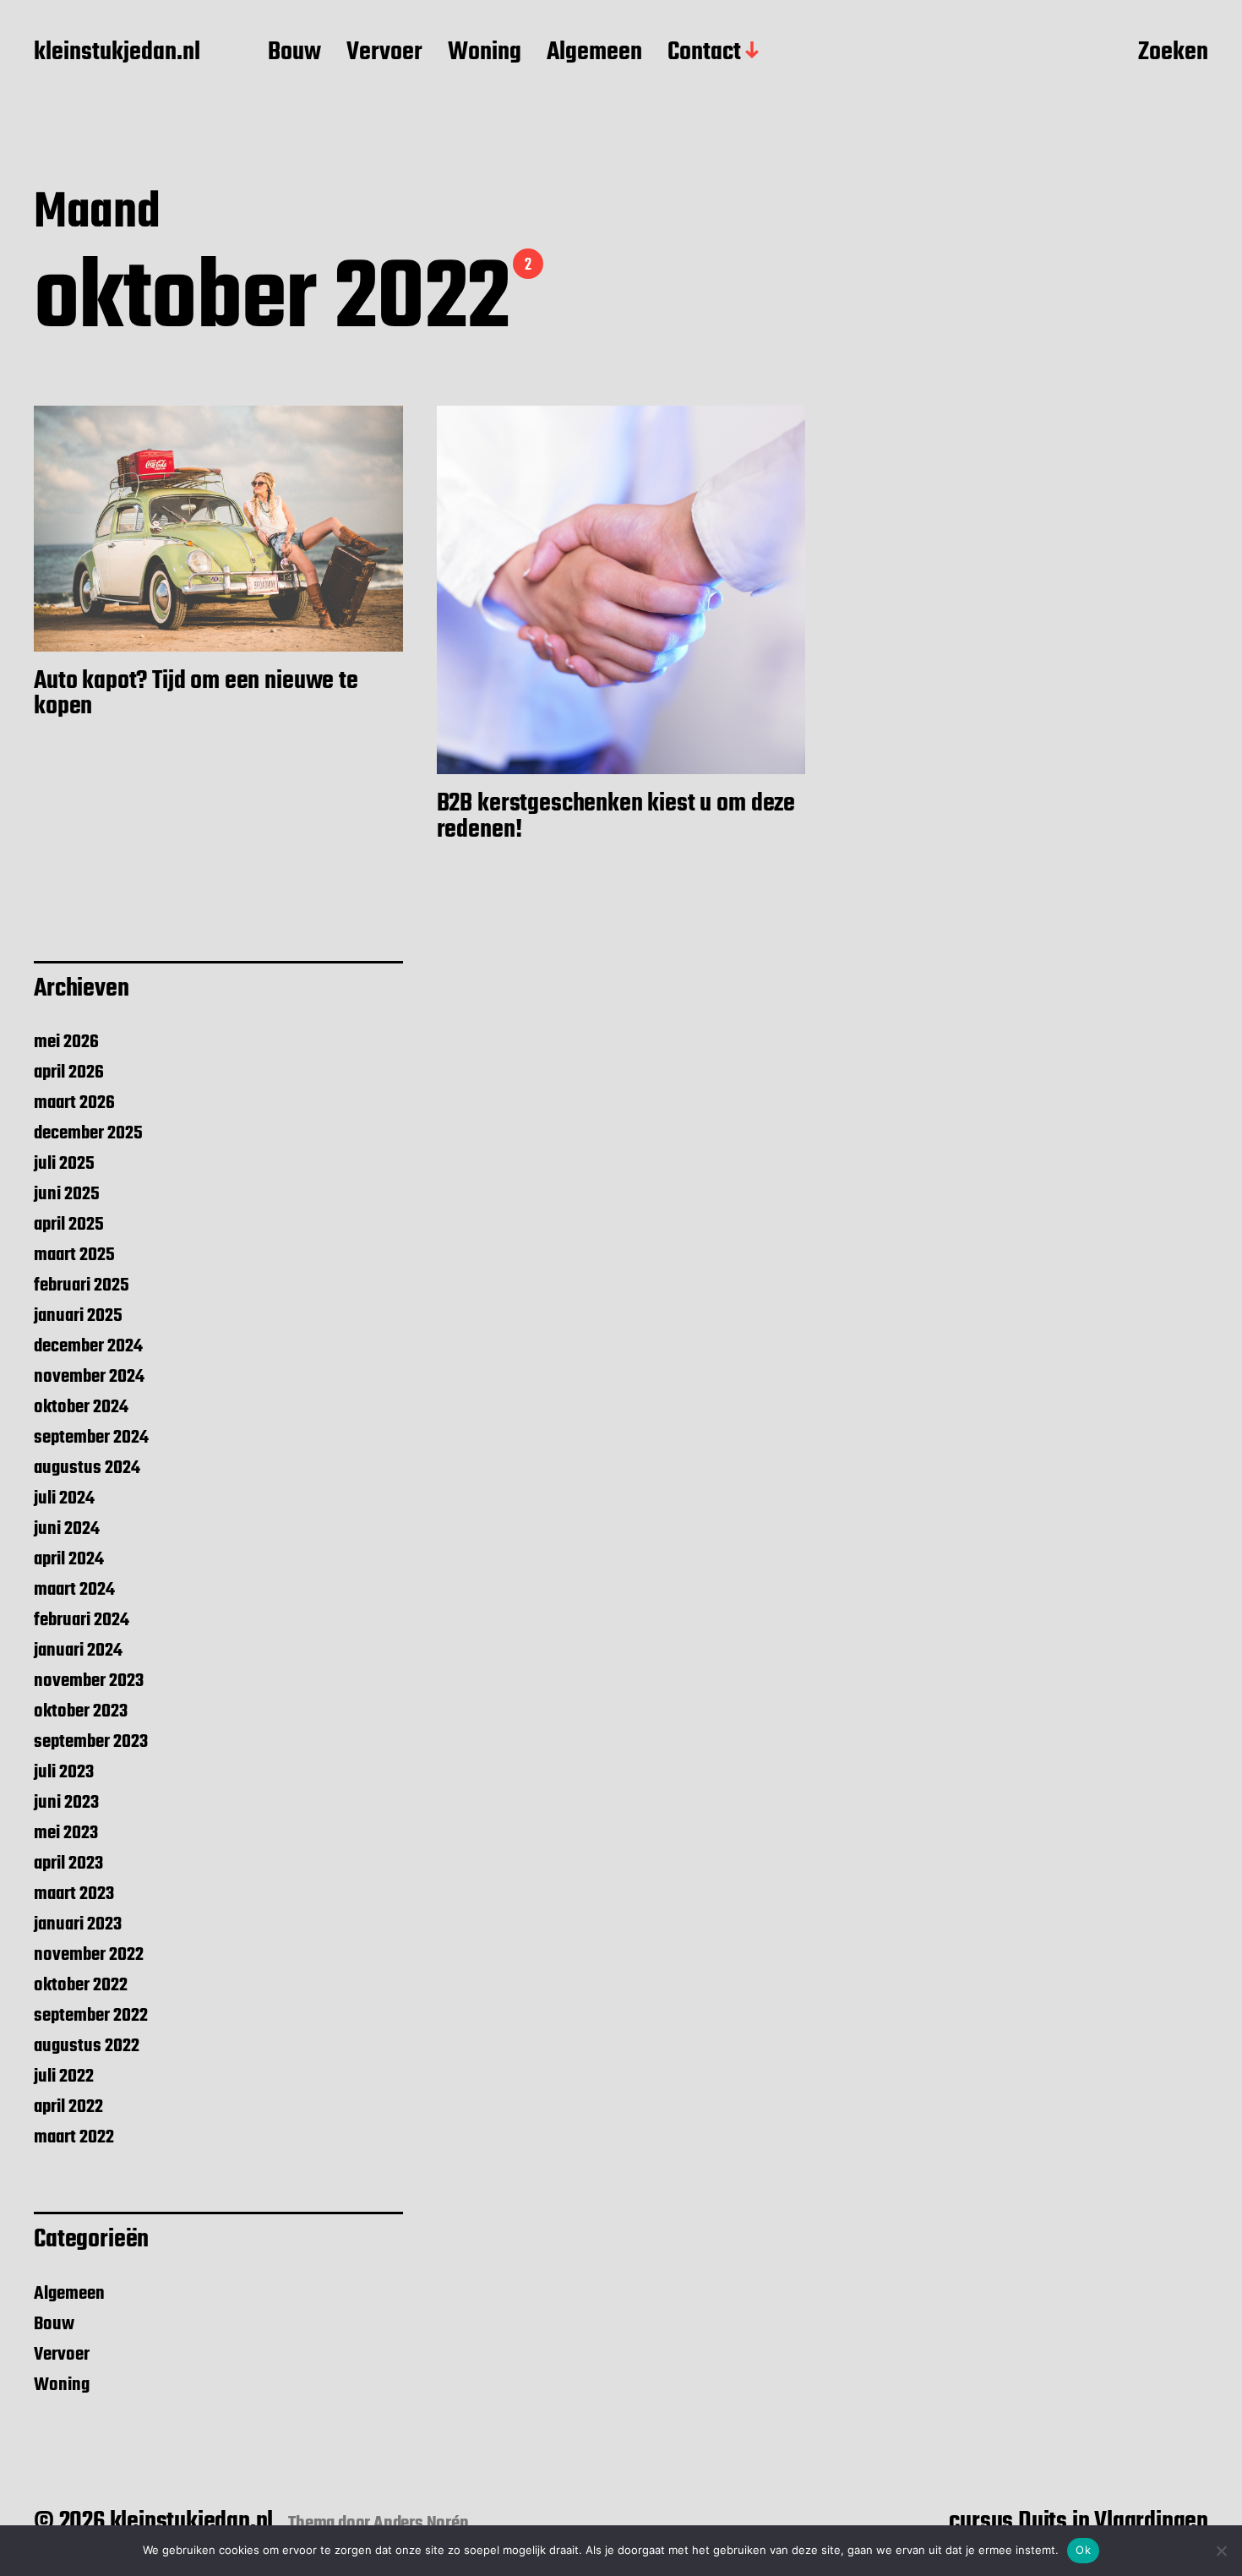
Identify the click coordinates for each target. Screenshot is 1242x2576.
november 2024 (89, 1377)
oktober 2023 (81, 1711)
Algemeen (594, 53)
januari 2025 (78, 1316)
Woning (485, 53)
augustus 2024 (87, 1468)
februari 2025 (82, 1285)
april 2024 (69, 1559)
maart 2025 (74, 1255)
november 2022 (89, 1955)
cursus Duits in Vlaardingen (1079, 2522)
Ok (1083, 2550)
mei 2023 (66, 1833)
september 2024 (91, 1438)
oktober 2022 (81, 1985)
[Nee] (1221, 2551)
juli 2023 (64, 1772)
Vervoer (384, 53)
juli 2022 (64, 2077)
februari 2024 (82, 1620)
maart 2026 (74, 1103)
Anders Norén (421, 2524)
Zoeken (1173, 53)
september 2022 (91, 2016)
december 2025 (88, 1133)
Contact (704, 53)
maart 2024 (74, 1590)
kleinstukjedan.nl (117, 53)
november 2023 (89, 1681)
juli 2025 (64, 1164)
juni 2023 (66, 1803)
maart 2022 (74, 2137)
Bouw (294, 53)
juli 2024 (64, 1498)
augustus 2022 (87, 2046)
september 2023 (91, 1742)
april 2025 (69, 1225)
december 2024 (88, 1346)
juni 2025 (67, 1194)
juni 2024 (67, 1529)
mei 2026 (66, 1042)
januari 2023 (78, 1924)
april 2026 (69, 1072)
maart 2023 (74, 1894)
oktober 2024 (81, 1407)
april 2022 (68, 2107)
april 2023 (68, 1864)
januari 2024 (78, 1651)
